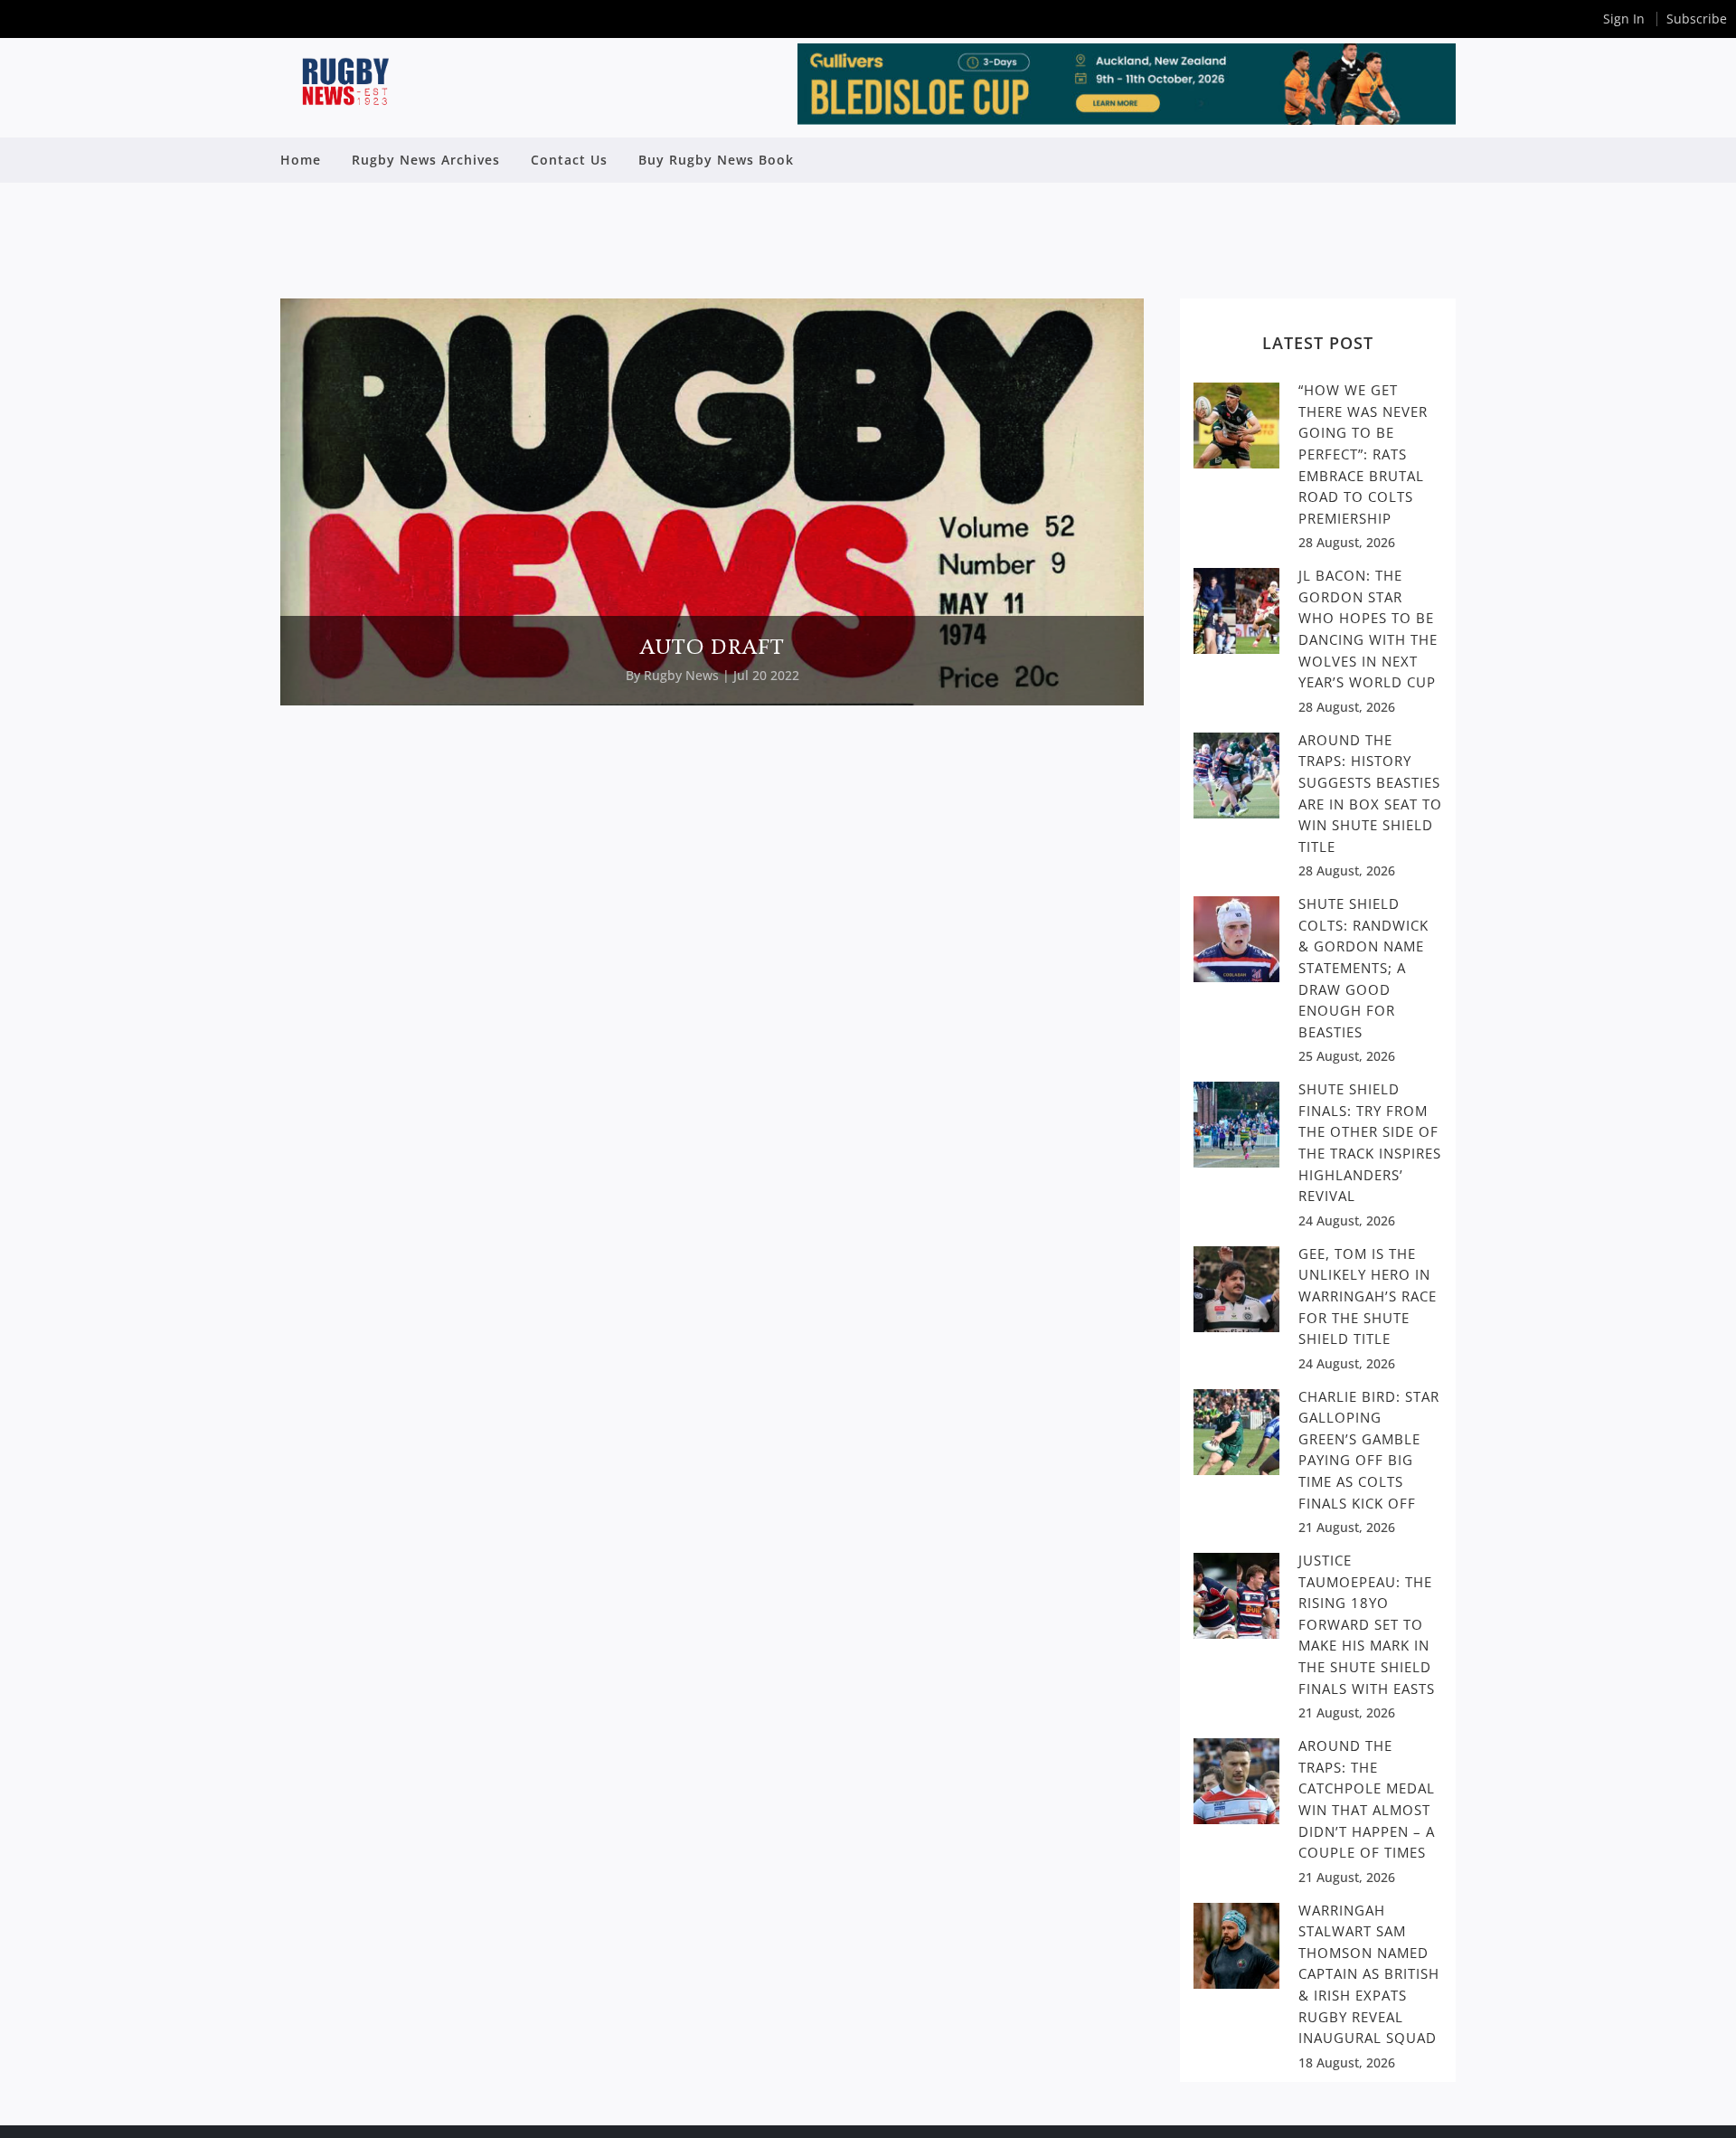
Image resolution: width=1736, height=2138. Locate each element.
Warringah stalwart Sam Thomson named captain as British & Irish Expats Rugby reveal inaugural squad (1369, 1974)
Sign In (1624, 19)
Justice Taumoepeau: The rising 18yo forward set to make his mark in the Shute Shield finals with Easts (1367, 1624)
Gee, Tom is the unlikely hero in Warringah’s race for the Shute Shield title (1368, 1296)
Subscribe (1697, 19)
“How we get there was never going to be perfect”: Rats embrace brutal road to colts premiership (1363, 454)
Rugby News (681, 675)
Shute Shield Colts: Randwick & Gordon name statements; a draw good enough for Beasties (1363, 967)
